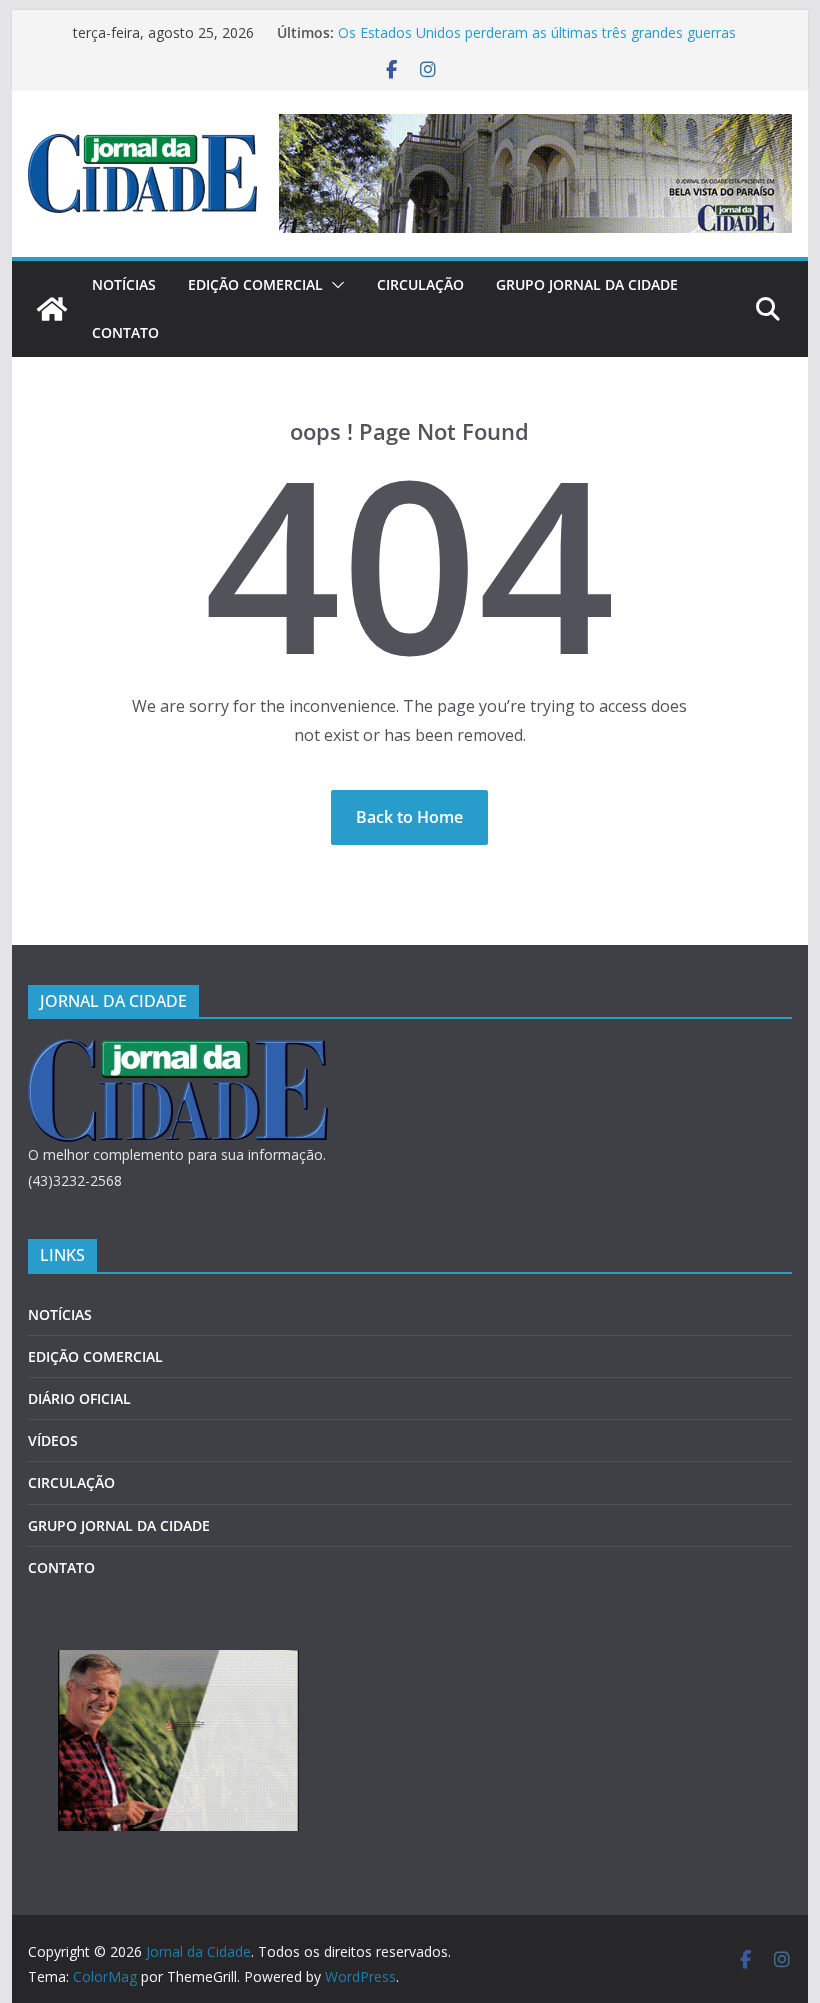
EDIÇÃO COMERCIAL (255, 284)
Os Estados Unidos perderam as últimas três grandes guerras (537, 32)
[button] (334, 285)
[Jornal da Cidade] (52, 309)
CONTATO (125, 332)
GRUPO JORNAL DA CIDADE (587, 284)
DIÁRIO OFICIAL (79, 1398)
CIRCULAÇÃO (420, 284)
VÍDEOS (53, 1440)
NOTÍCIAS (124, 284)
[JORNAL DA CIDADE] (178, 1051)
